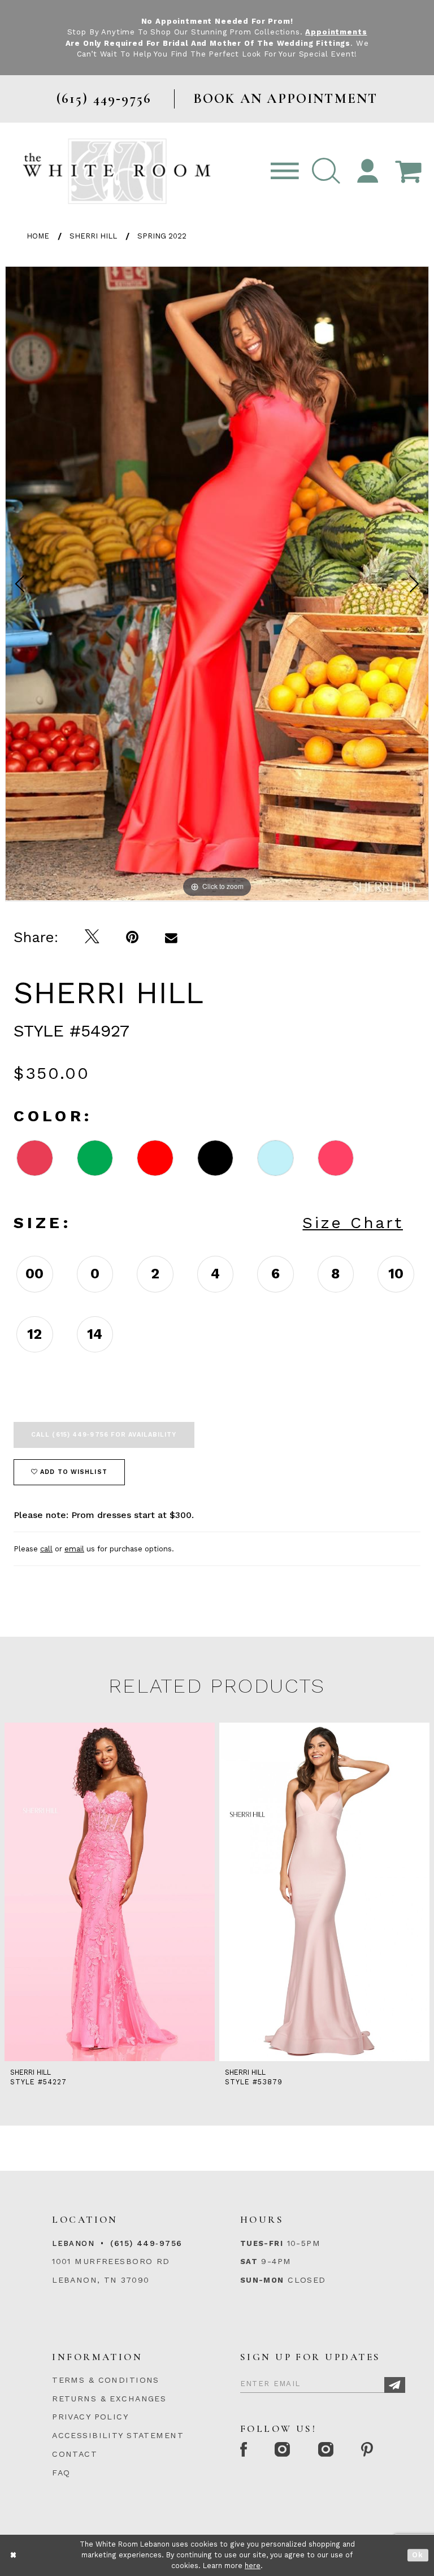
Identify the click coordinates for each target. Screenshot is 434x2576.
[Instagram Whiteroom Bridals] (326, 2450)
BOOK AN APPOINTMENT (286, 99)
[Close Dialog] (14, 2555)
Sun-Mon (262, 2280)
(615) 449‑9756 (146, 2243)
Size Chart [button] (353, 1223)
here (253, 2566)
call (46, 1549)
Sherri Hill (93, 236)
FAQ (61, 2473)
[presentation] (110, 1892)
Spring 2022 (162, 236)
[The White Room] (117, 171)
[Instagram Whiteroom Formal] (283, 2450)
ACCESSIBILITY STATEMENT (118, 2435)
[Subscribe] (395, 2385)
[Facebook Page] (244, 2450)
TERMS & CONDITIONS (106, 2380)
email (74, 1549)
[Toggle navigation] (285, 172)
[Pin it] (133, 937)
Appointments (336, 32)
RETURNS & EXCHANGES (109, 2399)
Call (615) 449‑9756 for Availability (104, 1435)
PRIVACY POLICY (90, 2417)
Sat (249, 2261)
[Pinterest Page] (368, 2450)
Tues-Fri (262, 2243)
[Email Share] (172, 937)
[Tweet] (92, 937)
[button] (326, 172)
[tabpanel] (217, 584)
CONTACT (75, 2454)
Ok (418, 2555)
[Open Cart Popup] (408, 172)
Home (38, 236)
